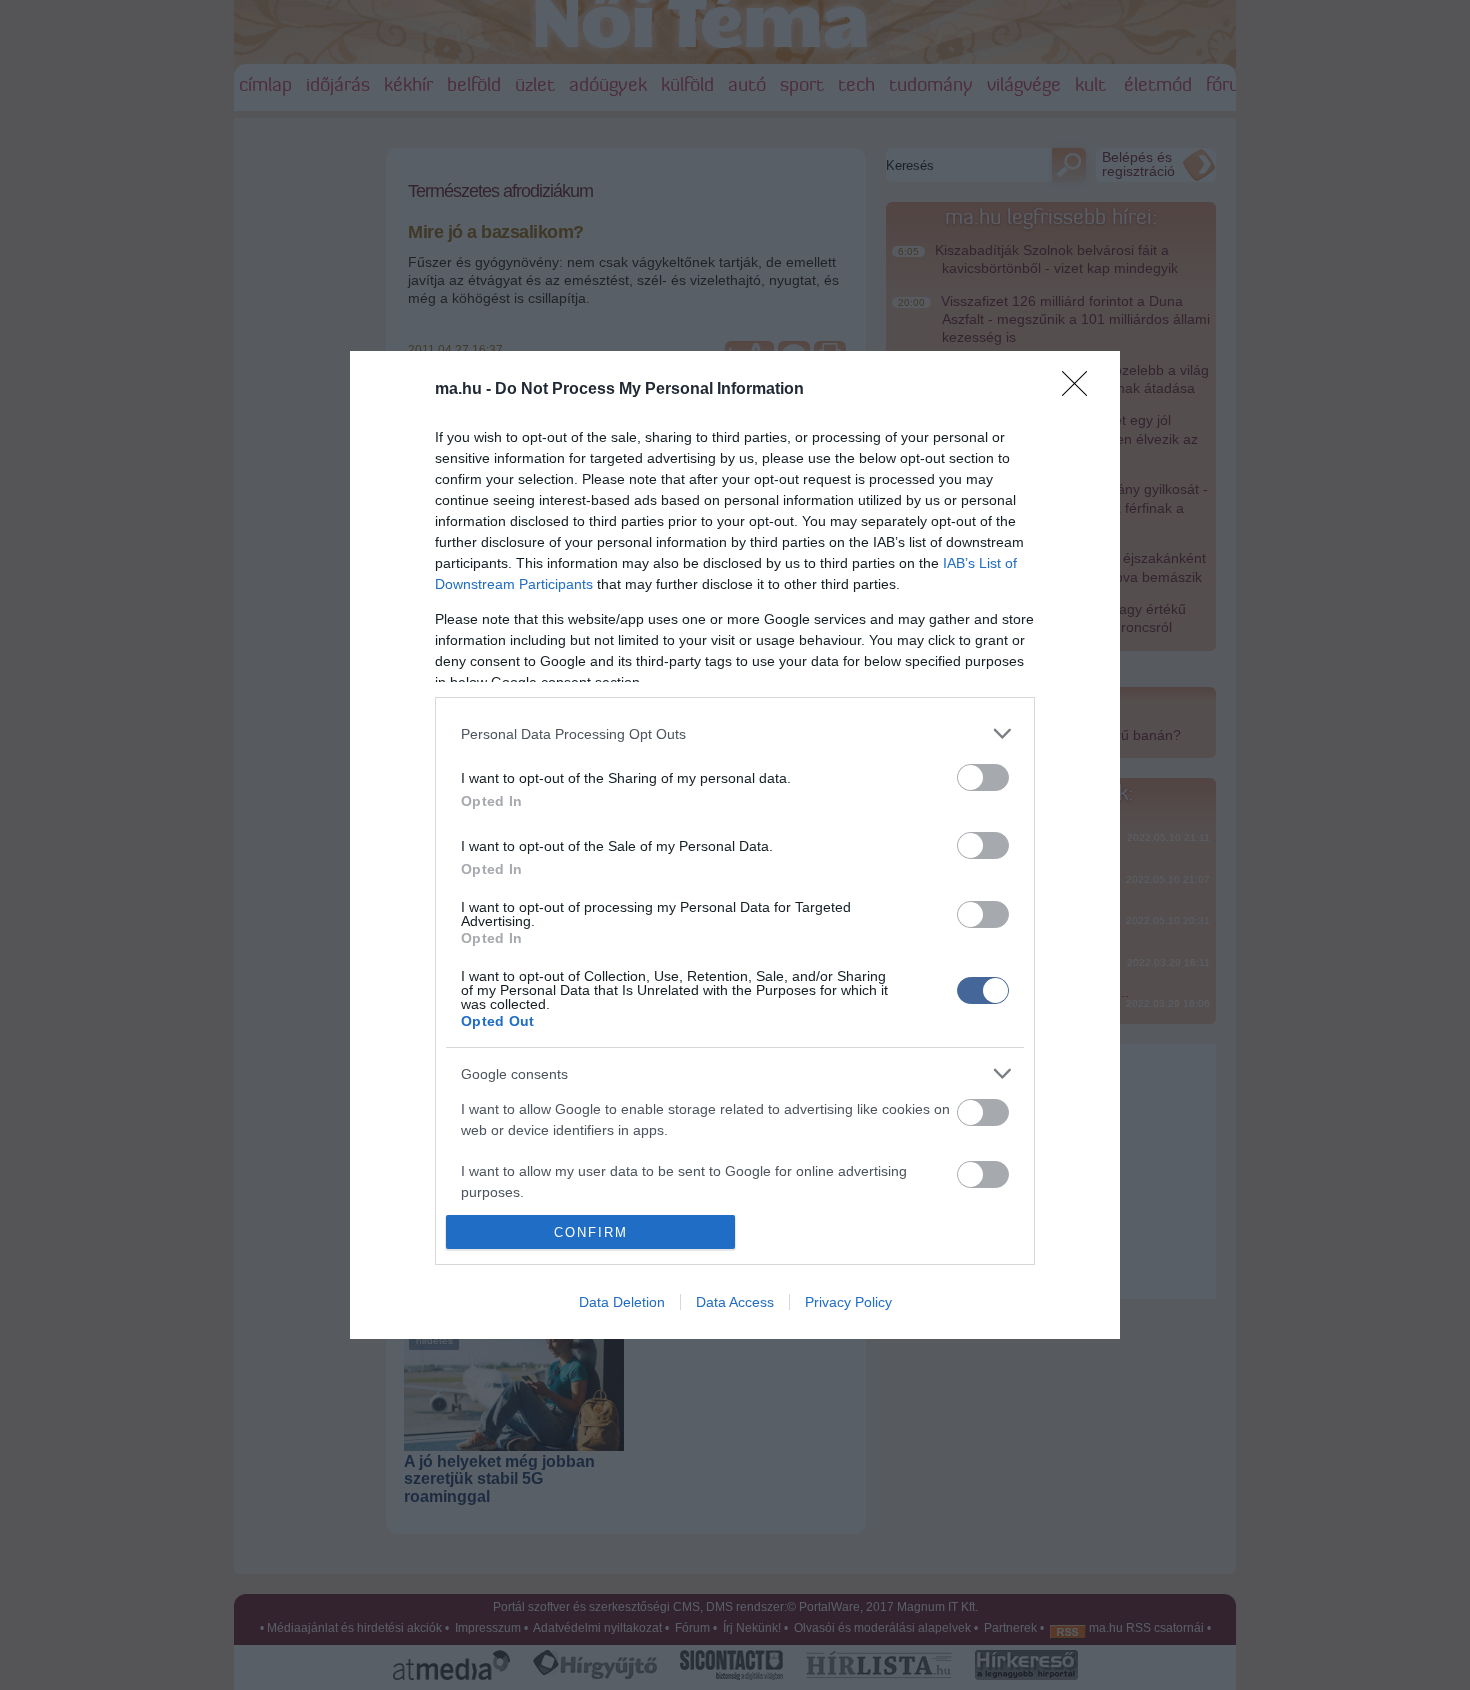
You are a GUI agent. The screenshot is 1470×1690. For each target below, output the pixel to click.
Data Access (735, 1302)
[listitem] (735, 733)
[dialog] (735, 845)
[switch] (983, 777)
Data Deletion (622, 1302)
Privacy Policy (848, 1302)
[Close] (1081, 390)
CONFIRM (591, 1232)
